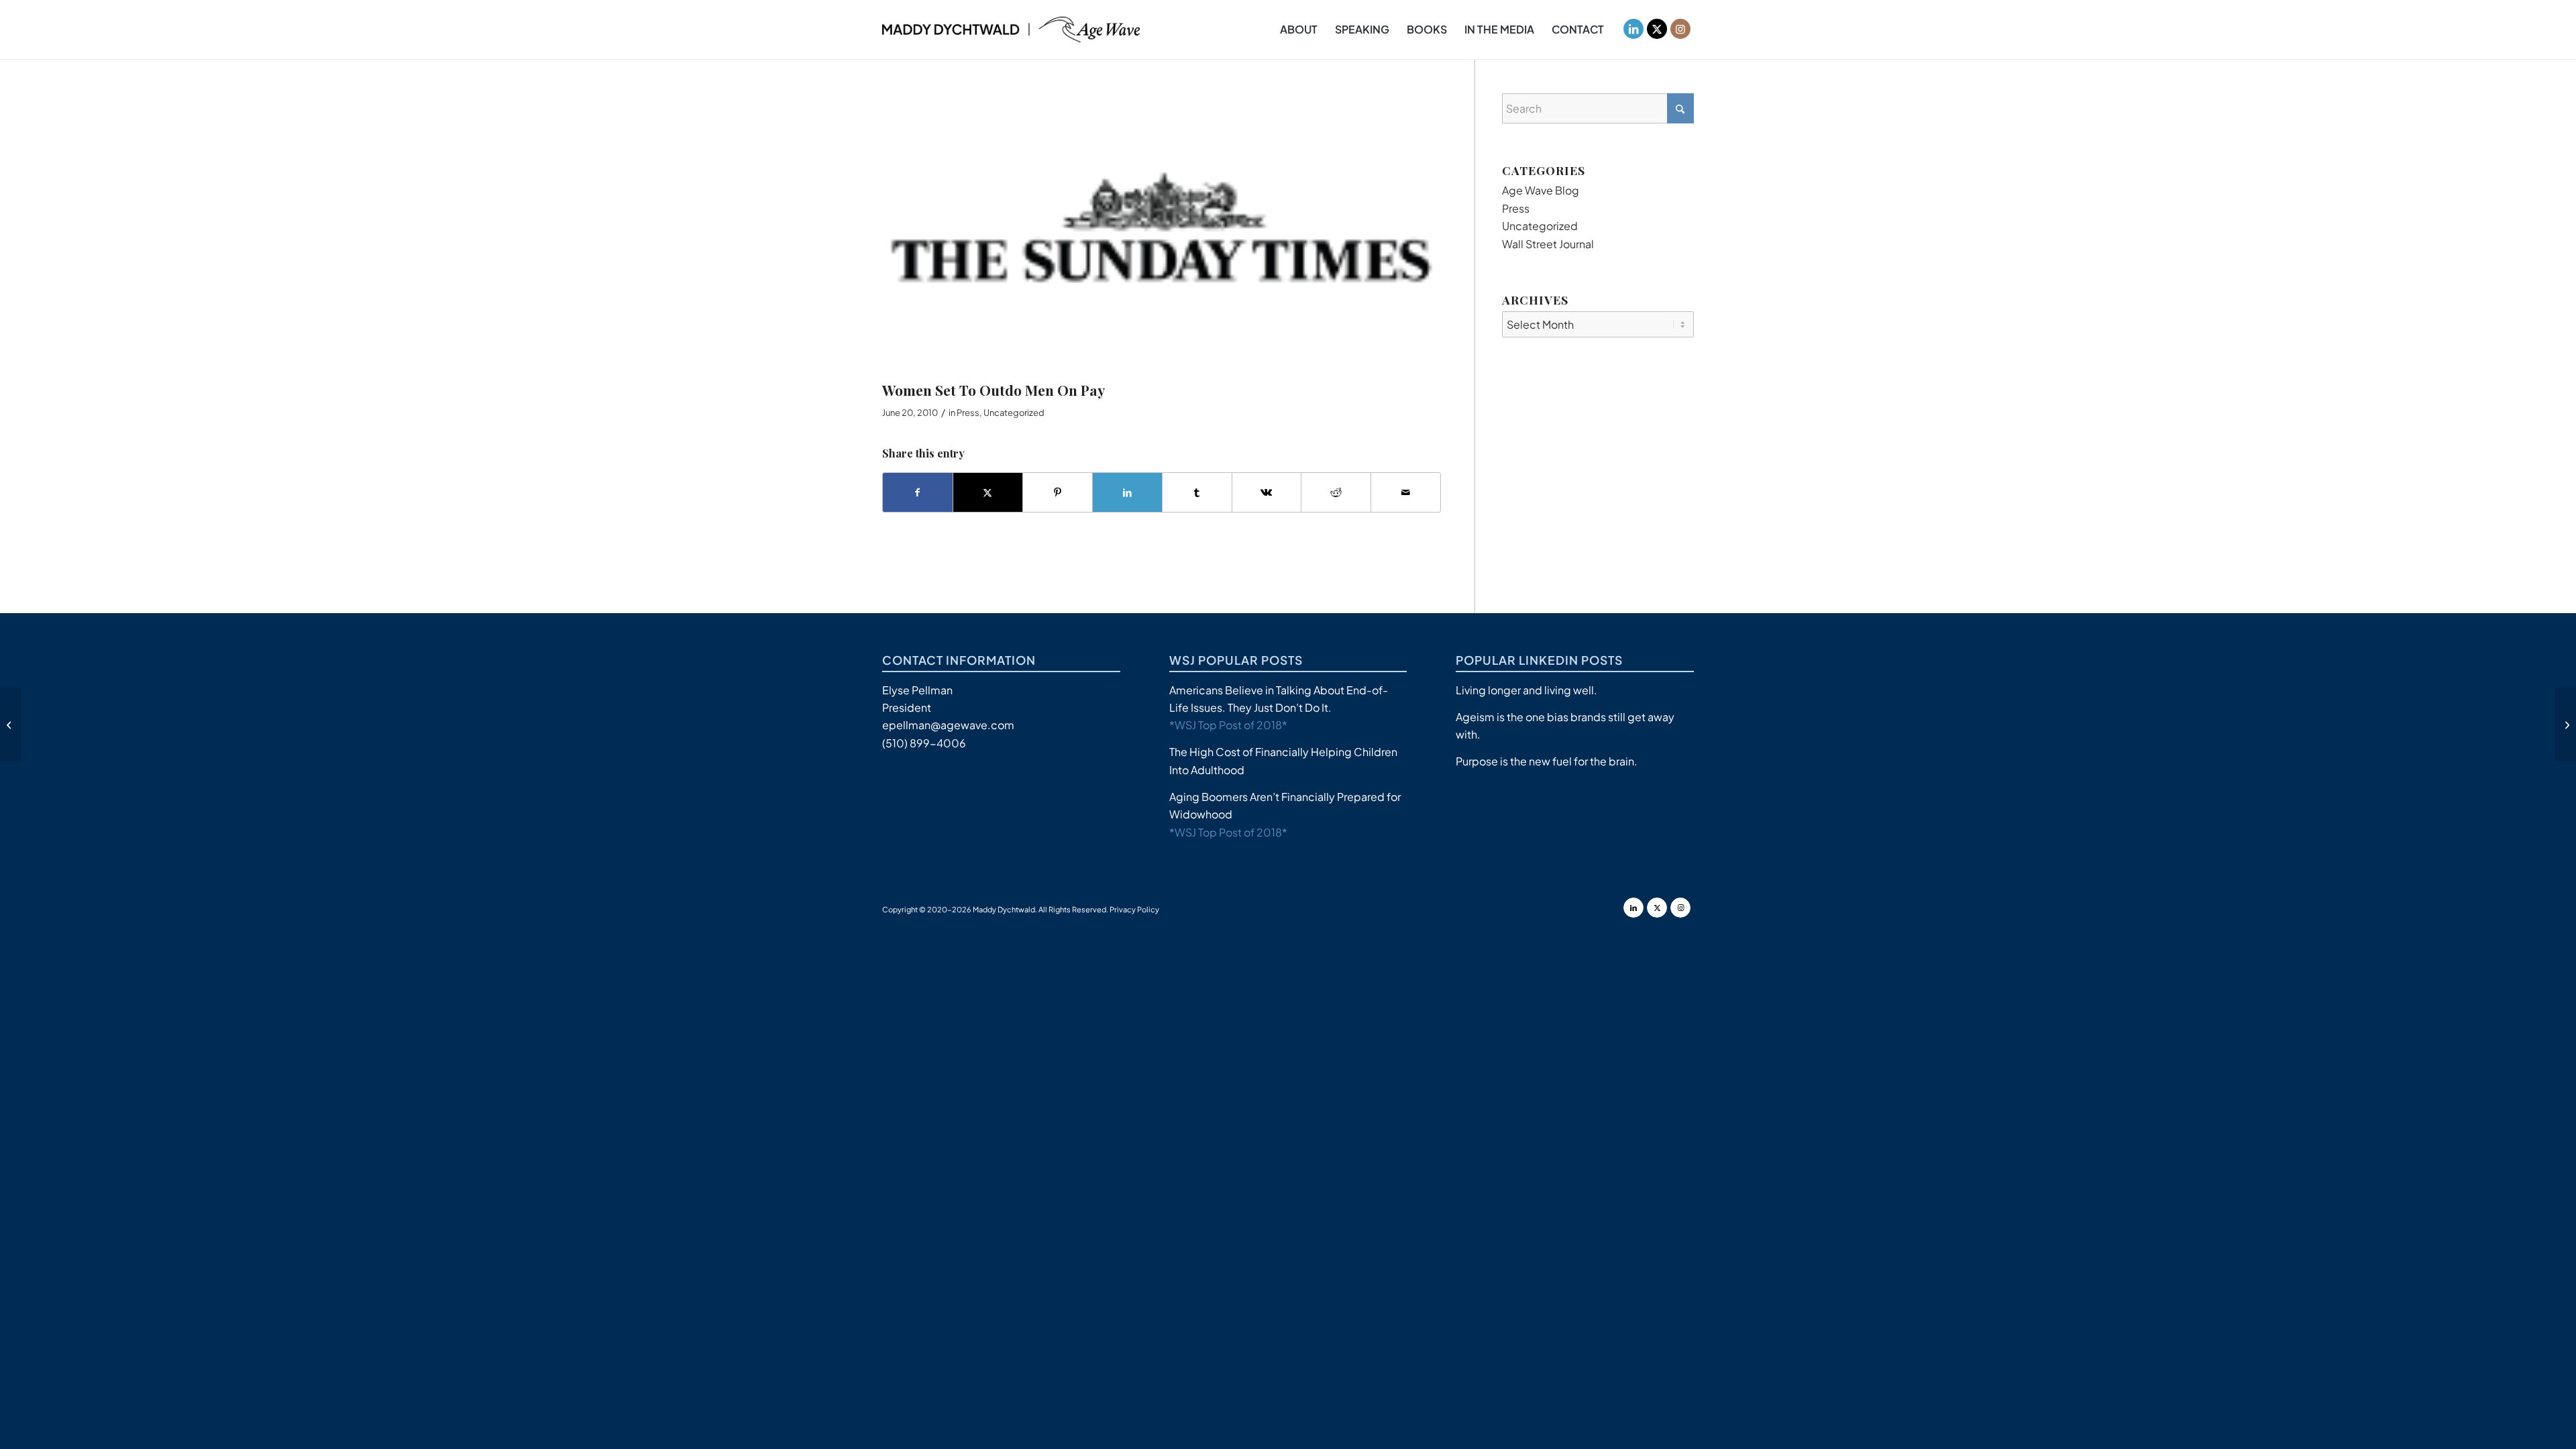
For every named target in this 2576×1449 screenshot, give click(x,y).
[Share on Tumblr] (1197, 492)
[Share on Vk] (1267, 492)
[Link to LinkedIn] (1633, 29)
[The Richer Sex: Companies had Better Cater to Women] (2566, 724)
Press (968, 413)
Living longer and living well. (1526, 690)
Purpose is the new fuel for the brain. (1547, 761)
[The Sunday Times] (1162, 234)
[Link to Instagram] (1680, 29)
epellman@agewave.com (948, 725)
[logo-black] (1011, 30)
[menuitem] (1299, 30)
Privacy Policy (1134, 909)
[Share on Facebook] (918, 492)
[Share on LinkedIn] (1127, 492)
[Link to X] (1657, 29)
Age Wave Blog (1541, 190)
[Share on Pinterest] (1058, 492)
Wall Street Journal (1548, 244)
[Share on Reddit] (1336, 492)
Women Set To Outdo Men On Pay (994, 390)
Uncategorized (1014, 413)
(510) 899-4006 (924, 743)
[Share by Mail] (1406, 492)
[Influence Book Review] (10, 724)
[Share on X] (988, 492)
